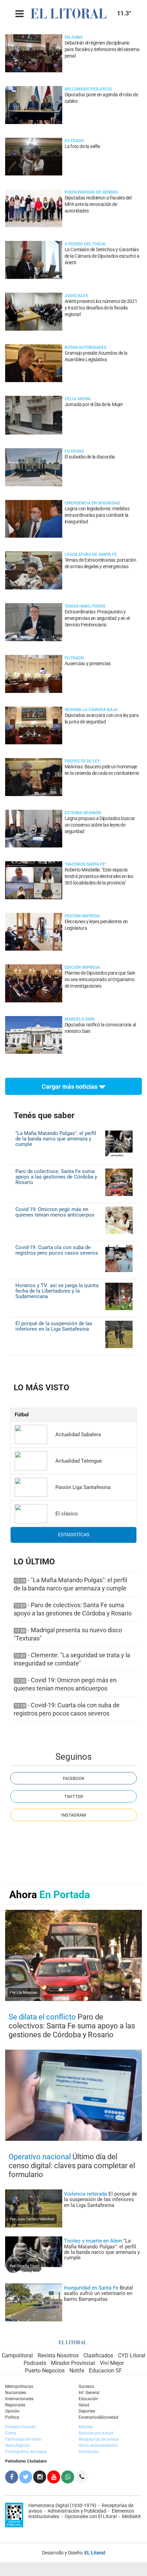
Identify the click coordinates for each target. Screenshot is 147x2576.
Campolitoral (17, 2355)
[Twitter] (26, 2477)
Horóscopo (89, 2452)
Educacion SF (105, 2371)
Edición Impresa (82, 916)
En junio (74, 37)
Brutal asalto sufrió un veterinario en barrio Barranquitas (98, 2293)
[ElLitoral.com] (73, 2342)
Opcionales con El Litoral (91, 2516)
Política (12, 2417)
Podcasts (35, 2363)
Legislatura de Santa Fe (91, 554)
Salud (84, 2405)
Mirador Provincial (73, 2363)
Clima (11, 2433)
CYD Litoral (132, 2355)
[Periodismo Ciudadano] (68, 2477)
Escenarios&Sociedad (98, 2417)
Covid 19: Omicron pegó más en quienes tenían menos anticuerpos (55, 1212)
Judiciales (76, 296)
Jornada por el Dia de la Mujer (94, 405)
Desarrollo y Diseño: (74, 2553)
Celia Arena (78, 399)
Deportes (87, 2411)
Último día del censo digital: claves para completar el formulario (72, 2166)
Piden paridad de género (91, 192)
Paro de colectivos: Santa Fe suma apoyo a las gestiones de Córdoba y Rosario (56, 1177)
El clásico (67, 1514)
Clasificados (98, 2355)
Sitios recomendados (98, 2445)
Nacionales (16, 2393)
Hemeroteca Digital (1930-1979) (62, 2505)
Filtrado (74, 141)
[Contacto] (82, 2477)
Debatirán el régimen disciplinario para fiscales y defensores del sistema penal (102, 50)
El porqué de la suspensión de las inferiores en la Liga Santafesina (54, 1326)
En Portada (65, 1895)
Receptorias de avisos (99, 2439)
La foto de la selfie (82, 146)
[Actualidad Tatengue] (31, 1461)
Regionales (15, 2405)
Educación (88, 2399)
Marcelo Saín (79, 1019)
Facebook (74, 1778)
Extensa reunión (83, 813)
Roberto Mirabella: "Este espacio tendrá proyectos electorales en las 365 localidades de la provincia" (99, 876)
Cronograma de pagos (26, 2452)
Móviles (86, 2427)
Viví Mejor (112, 2363)
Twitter (74, 1797)
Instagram (73, 1815)
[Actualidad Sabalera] (31, 1434)
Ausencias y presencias (88, 664)
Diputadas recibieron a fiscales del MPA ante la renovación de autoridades (98, 204)
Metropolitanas (19, 2386)
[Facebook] (12, 2477)
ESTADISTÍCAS (74, 1535)
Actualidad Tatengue (79, 1461)
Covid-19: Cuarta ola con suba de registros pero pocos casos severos (57, 1250)
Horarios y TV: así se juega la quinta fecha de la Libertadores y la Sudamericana (57, 1291)
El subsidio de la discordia (90, 457)
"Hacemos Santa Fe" (85, 864)
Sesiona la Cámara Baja (91, 710)
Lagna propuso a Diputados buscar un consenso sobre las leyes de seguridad (100, 825)
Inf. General (89, 2393)
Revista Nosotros (58, 2355)
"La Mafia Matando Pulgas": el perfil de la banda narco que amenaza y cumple (56, 1139)
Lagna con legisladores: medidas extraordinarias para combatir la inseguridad (97, 515)
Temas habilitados (85, 606)
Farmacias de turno (23, 2439)
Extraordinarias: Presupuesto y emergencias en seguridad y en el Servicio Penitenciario (97, 618)
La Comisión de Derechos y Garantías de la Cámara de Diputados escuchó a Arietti (102, 256)
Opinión (12, 2411)
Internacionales (19, 2399)
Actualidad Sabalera (78, 1434)
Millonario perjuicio (88, 89)
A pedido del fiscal (86, 244)
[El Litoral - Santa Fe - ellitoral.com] (71, 13)
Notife (77, 2371)
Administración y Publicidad (77, 2511)
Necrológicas (17, 2445)
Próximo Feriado (21, 2427)
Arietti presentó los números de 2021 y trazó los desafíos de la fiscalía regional (101, 308)
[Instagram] (40, 2477)
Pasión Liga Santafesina (83, 1487)
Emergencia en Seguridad (92, 503)
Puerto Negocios (45, 2371)
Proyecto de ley (82, 761)
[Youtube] (54, 2477)
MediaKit (131, 2516)
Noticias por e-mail (96, 2433)
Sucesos (86, 2386)
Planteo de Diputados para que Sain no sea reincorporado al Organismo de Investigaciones (100, 980)
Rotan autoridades (85, 347)
